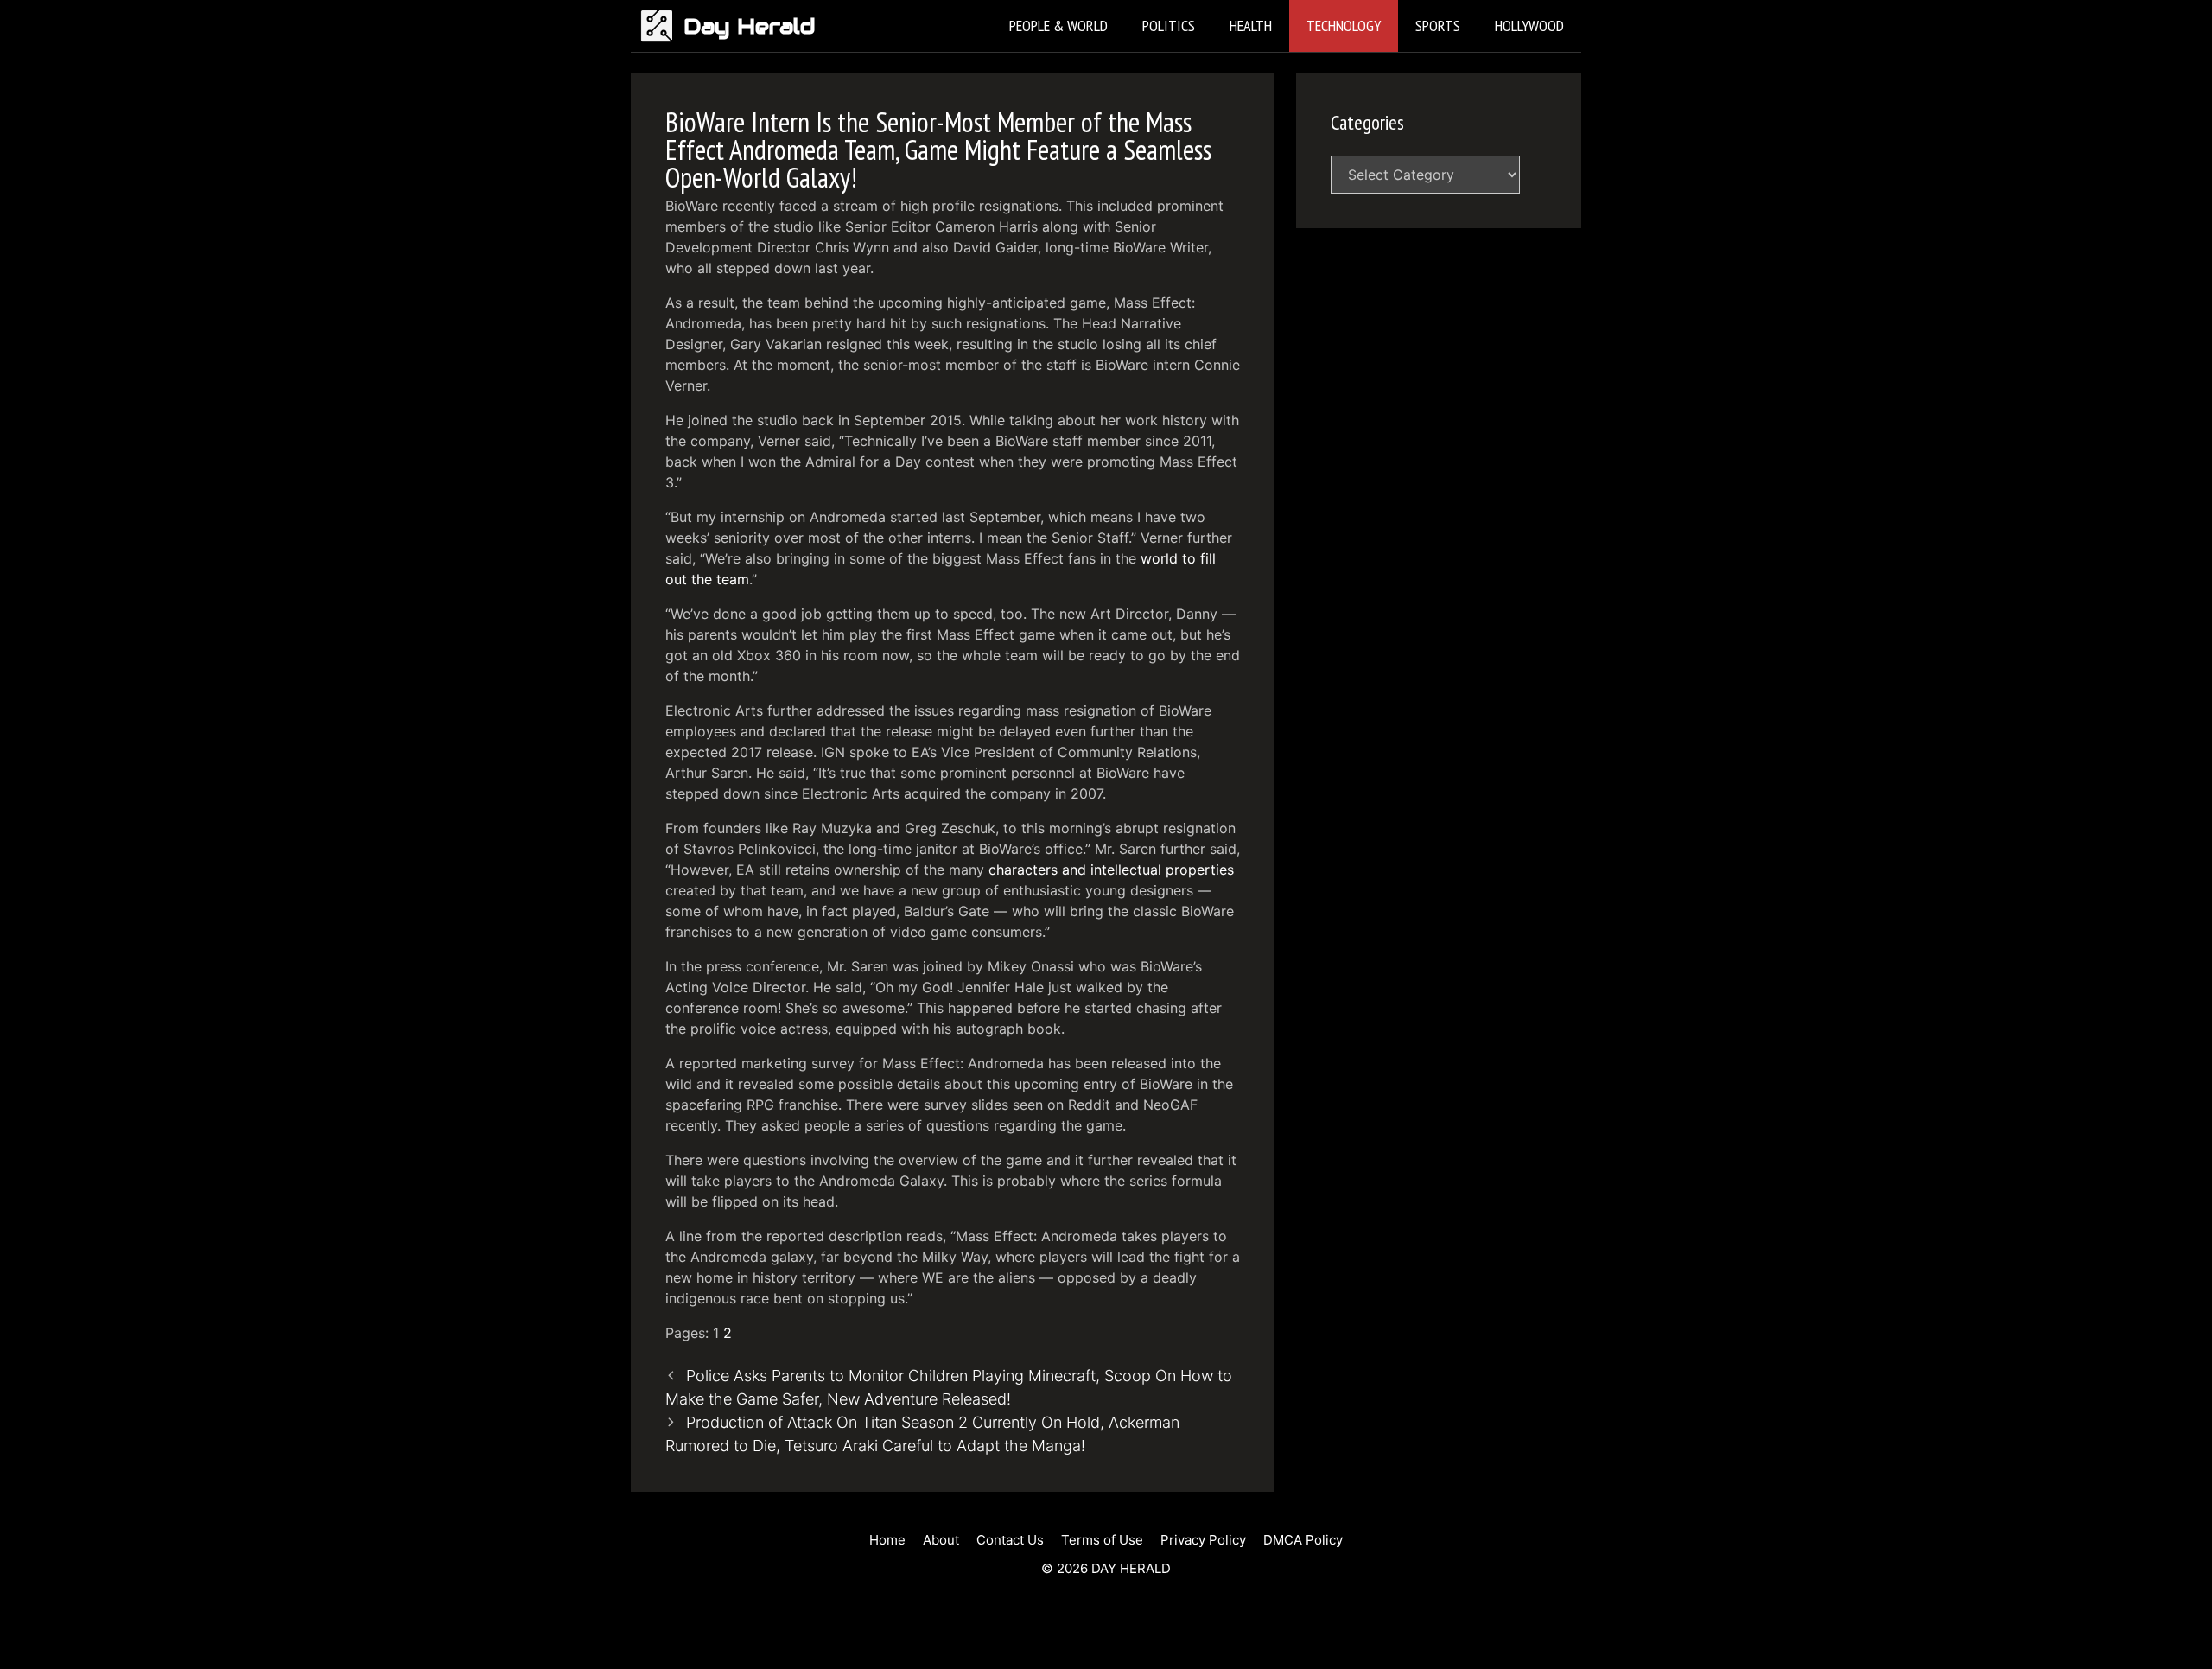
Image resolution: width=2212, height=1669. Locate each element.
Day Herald (750, 26)
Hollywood (1529, 25)
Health (1251, 25)
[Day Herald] (661, 26)
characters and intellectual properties (1111, 870)
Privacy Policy (1203, 1540)
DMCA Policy (1303, 1540)
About (941, 1540)
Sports (1438, 25)
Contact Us (1010, 1540)
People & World (1058, 25)
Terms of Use (1102, 1540)
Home (887, 1540)
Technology (1344, 25)
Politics (1169, 25)
